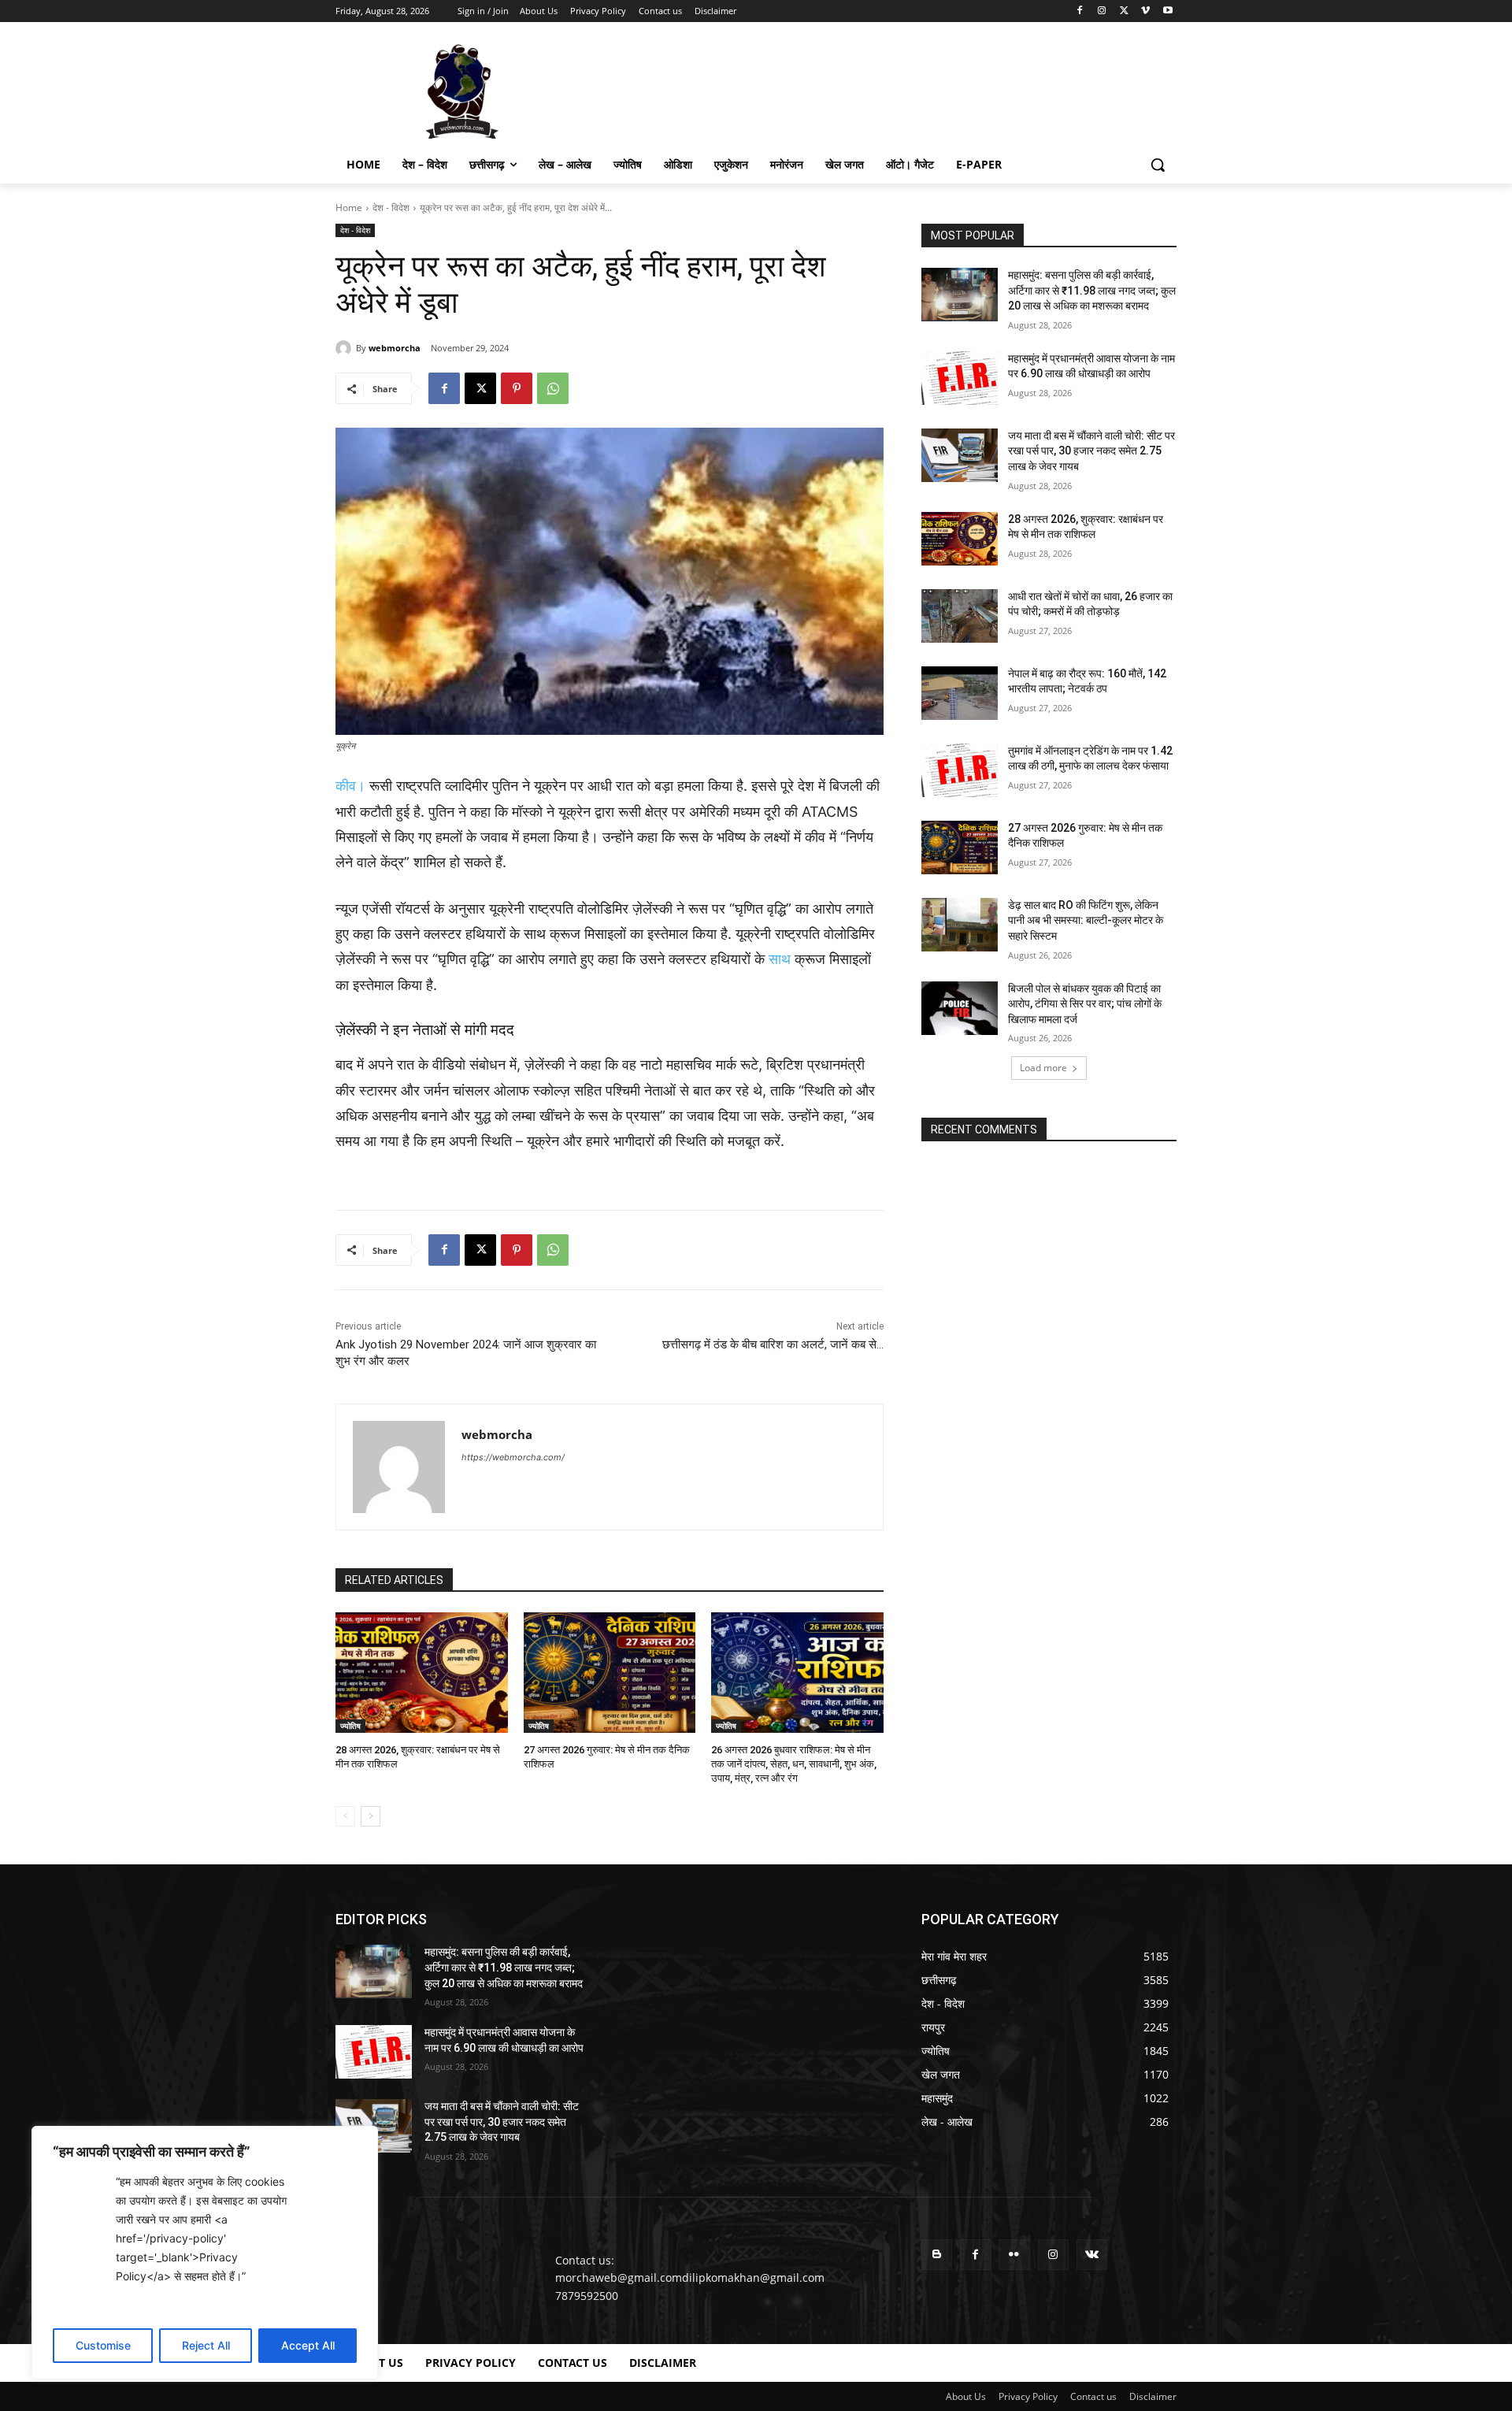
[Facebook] (1080, 11)
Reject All (206, 2345)
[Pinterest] (517, 388)
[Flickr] (1014, 2255)
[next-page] (371, 1816)
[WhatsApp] (553, 388)
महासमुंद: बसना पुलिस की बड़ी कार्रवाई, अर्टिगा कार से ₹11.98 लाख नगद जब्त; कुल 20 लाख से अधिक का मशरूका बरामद (1092, 290)
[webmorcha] (346, 348)
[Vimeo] (1145, 11)
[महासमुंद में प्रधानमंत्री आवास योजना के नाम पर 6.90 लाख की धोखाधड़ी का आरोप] (960, 378)
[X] (1124, 11)
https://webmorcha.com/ (513, 1457)
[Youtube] (1167, 11)
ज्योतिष (350, 1726)
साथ (780, 959)
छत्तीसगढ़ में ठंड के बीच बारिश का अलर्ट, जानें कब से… (773, 1345)
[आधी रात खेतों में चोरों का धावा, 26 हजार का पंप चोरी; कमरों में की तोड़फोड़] (960, 616)
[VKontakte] (1092, 2255)
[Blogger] (937, 2255)
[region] (205, 2253)
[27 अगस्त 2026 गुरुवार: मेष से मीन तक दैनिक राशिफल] (610, 1673)
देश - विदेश (391, 208)
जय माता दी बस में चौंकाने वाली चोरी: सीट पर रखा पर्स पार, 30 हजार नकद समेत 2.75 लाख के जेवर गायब (1091, 451)
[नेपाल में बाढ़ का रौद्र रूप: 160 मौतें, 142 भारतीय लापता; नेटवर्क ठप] (960, 693)
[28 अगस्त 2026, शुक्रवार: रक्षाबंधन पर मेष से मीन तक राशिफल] (422, 1673)
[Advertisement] (874, 90)
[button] (1158, 165)
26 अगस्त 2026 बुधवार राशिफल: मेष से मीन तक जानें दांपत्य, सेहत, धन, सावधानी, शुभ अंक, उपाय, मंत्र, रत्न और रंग (794, 1764)
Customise (103, 2345)
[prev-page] (345, 1816)
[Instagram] (1102, 11)
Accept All (308, 2345)
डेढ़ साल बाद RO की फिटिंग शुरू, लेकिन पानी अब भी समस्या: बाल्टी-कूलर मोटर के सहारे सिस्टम (1086, 920)
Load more (1043, 1068)
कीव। (350, 786)
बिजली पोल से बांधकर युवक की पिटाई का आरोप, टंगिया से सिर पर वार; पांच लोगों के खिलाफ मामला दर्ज (1085, 1004)
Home (349, 208)
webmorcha (395, 348)
